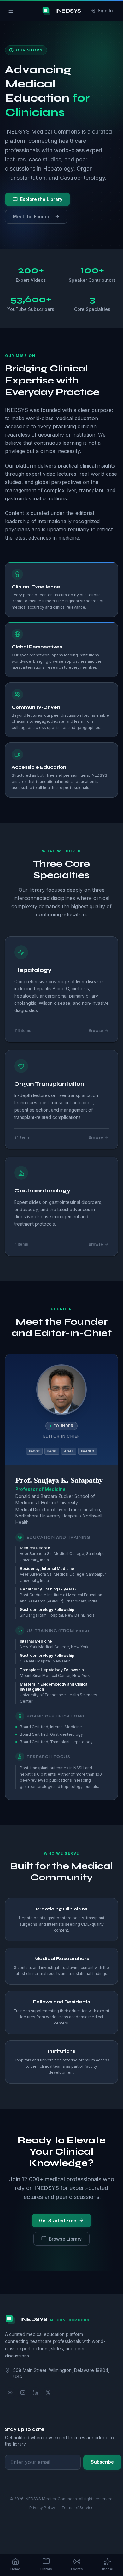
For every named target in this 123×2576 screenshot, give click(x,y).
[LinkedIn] (35, 2392)
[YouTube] (10, 2392)
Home (15, 2569)
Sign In (105, 11)
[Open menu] (11, 11)
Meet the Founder (32, 217)
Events (77, 2569)
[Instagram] (23, 2392)
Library (46, 2569)
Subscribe (102, 2462)
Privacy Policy (42, 2508)
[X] (48, 2392)
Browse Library (65, 2239)
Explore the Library (41, 199)
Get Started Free (58, 2220)
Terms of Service (78, 2508)
